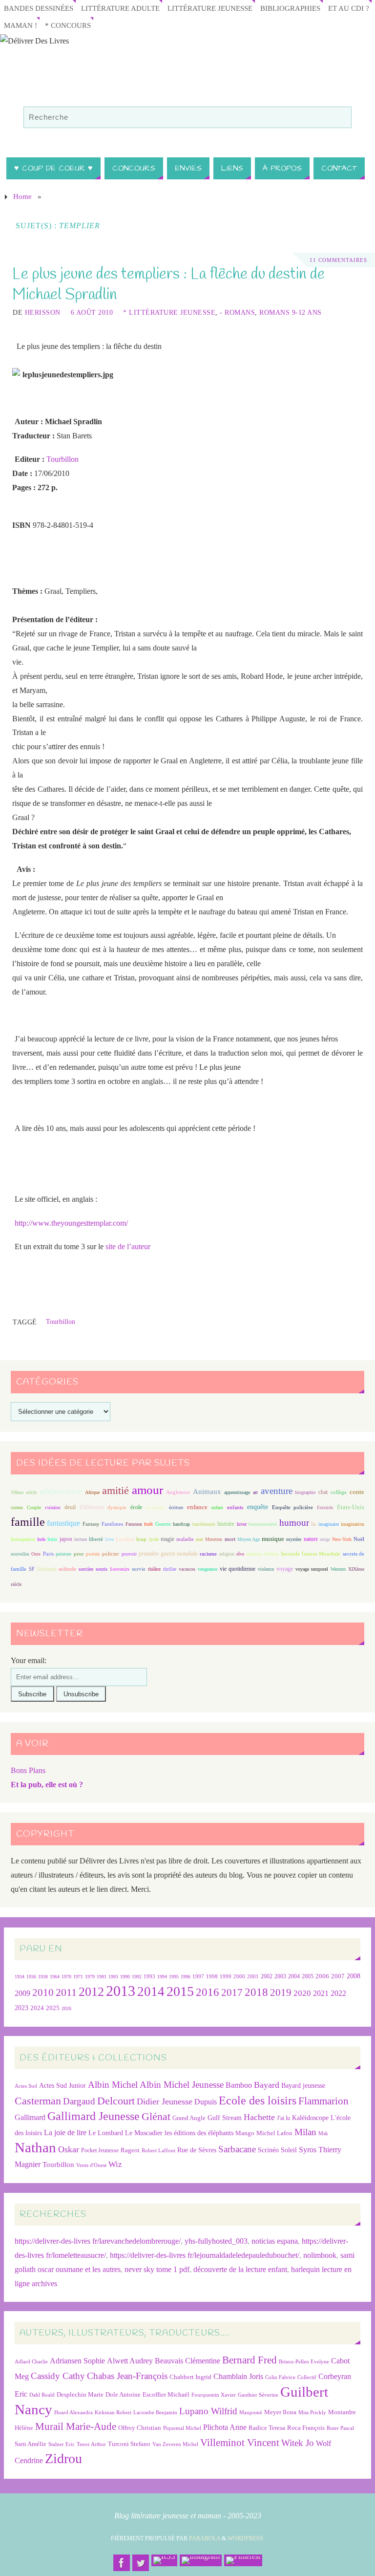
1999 (226, 1976)
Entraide (325, 1507)
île (313, 1524)
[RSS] (164, 2560)
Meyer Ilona (280, 2412)
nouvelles (20, 1554)
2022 (338, 1993)
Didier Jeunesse (165, 2101)
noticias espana (275, 2241)
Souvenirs (120, 1569)
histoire (226, 1524)
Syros (308, 2150)
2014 (151, 1992)
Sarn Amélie (31, 2444)
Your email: (29, 1660)
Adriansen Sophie (77, 2361)
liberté (96, 1539)
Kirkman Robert (113, 2413)
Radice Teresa (267, 2428)
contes (17, 1507)
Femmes (134, 1524)
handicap (181, 1524)
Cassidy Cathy (58, 2376)
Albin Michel (113, 2085)
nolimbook (320, 2255)
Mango (245, 2133)
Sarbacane (237, 2149)
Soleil (289, 2150)
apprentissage (237, 1492)
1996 (186, 1977)
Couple (34, 1507)
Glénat (156, 2117)
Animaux (207, 1492)
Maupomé (251, 2413)
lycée (154, 1539)
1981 (102, 1977)
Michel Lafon (274, 2133)
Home (22, 196)
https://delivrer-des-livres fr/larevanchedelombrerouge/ (98, 2241)
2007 (338, 1976)
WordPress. (246, 2538)
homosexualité (263, 1524)
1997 (198, 1977)
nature (311, 1539)
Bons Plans (28, 1770)
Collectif (307, 2377)
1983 (113, 1977)
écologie (156, 1507)
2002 (267, 1977)
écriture (176, 1507)
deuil (70, 1507)
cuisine (53, 1507)
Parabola (205, 2538)
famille (28, 1522)
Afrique (92, 1492)
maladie (185, 1539)
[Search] (339, 118)
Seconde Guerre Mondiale (311, 1554)
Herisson (43, 313)
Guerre (163, 1524)
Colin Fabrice (280, 2377)
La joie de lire (65, 2132)
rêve (240, 1554)
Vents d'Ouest (91, 2165)
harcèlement (204, 1524)
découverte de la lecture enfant (240, 2269)
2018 (256, 1992)
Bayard (267, 2085)
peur (79, 1554)
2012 (91, 1992)
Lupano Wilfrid (208, 2411)
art (255, 1492)
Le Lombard (106, 2133)
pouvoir (129, 1554)
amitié (115, 1491)
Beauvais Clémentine (187, 2361)
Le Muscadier (144, 2133)
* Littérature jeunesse (169, 313)
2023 (21, 2008)
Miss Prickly (312, 2413)
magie (167, 1539)
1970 (66, 1977)
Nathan (35, 2147)
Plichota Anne (225, 2427)
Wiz (115, 2164)
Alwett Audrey (130, 2361)
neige (325, 1539)
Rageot (130, 2150)
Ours (36, 1554)
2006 (322, 1976)
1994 (162, 1977)
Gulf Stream (225, 2118)
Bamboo (239, 2085)
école (136, 1507)
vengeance (208, 1569)
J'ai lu (283, 2118)
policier (111, 1554)
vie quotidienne (238, 1569)
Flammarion (323, 2101)
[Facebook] (122, 2563)
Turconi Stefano (129, 2444)
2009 (22, 1993)
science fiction (263, 1554)
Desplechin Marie (80, 2394)
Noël (359, 1539)
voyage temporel (312, 1569)
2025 (53, 2008)
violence (266, 1569)
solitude (67, 1569)
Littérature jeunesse (210, 8)
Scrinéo (268, 2150)
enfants (235, 1507)
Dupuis (206, 2102)
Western (338, 1569)
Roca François (306, 2428)
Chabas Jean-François (127, 2376)
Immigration (23, 1539)
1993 (149, 1977)
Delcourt (116, 2101)
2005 (308, 1976)
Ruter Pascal (340, 2428)
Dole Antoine (123, 2394)
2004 (294, 1976)
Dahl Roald (42, 2395)
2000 (239, 1976)
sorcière (86, 1569)
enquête (258, 1507)
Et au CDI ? (349, 8)
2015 (180, 1991)
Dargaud (79, 2101)
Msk (323, 2133)
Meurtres (214, 1539)
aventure (277, 1491)
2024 (37, 2008)
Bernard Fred (250, 2360)
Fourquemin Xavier (214, 2395)
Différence (92, 1507)
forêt (148, 1524)
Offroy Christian (140, 2428)
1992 (137, 1977)
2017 (232, 1992)
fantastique (63, 1523)
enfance (197, 1507)
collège (339, 1492)
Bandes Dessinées (39, 8)
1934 (20, 1977)
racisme (208, 1554)
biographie (305, 1492)
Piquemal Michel (182, 2428)
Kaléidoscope (310, 2118)
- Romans (237, 313)
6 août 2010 (92, 313)
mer (199, 1539)
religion (227, 1554)
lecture (81, 1539)
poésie (93, 1554)
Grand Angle (189, 2118)
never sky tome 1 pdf (157, 2269)
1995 (174, 1977)
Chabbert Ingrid (190, 2377)
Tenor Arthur (91, 2444)
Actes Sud (26, 2086)
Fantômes (112, 1524)
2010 (43, 1992)
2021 (321, 1993)
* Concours (68, 25)
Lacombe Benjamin (155, 2413)
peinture (63, 1554)
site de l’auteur (128, 1246)
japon (66, 1539)
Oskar (69, 2149)
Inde (41, 1539)
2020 (302, 1993)
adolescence (61, 1491)
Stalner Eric (62, 2444)
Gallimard (30, 2117)
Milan (305, 2132)
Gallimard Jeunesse (94, 2116)
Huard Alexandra (73, 2413)
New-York (342, 1539)
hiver (242, 1524)
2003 (280, 1977)
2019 (281, 1992)
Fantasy (91, 1524)
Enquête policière (293, 1507)
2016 (208, 1992)
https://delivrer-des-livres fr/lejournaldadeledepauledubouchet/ (205, 2255)
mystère (294, 1539)
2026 (66, 2008)
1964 (55, 1977)
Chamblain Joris (238, 2376)
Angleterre (178, 1492)
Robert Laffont (158, 2151)
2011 (66, 1992)
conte (357, 1492)
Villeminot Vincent (240, 2442)
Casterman (38, 2101)
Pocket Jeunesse (100, 2151)
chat (323, 1492)
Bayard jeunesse (303, 2085)
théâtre (154, 1569)
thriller (170, 1569)
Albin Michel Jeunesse (182, 2085)
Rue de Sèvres (197, 2150)
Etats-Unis (351, 1507)
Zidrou (63, 2458)
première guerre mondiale (168, 1554)
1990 (125, 1977)
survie (139, 1569)
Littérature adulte (120, 8)
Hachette (259, 2117)
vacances (187, 1569)
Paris (48, 1554)
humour (294, 1523)
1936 (31, 1977)
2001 (253, 1976)
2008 (354, 1976)
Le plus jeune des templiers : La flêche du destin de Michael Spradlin (168, 285)
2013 (121, 1991)
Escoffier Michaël (166, 2394)
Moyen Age (249, 1539)
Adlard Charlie (31, 2362)
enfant (217, 1507)
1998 (212, 1977)
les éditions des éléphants (199, 2133)
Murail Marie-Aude (76, 2426)
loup (141, 1539)
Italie (52, 1539)
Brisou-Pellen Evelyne (304, 2362)
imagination (353, 1524)
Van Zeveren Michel (175, 2444)
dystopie (117, 1507)
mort (230, 1539)
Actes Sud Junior (62, 2085)
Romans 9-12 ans (291, 313)
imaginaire (329, 1524)
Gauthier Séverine (258, 2395)
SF (32, 1569)
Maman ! (21, 25)
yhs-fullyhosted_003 (216, 2241)
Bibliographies (290, 8)
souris (102, 1569)
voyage (285, 1569)
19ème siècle (24, 1492)
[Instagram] (201, 2560)
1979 (90, 1977)
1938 (43, 1977)
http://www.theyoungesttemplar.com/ (71, 1223)
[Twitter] (141, 2563)
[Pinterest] (243, 2560)
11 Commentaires (338, 260)
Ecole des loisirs (258, 2100)
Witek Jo (298, 2443)
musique (273, 1539)
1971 (78, 1977)
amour (147, 1490)
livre (109, 1539)
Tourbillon (62, 459)
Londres (125, 1539)
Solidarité (47, 1569)
